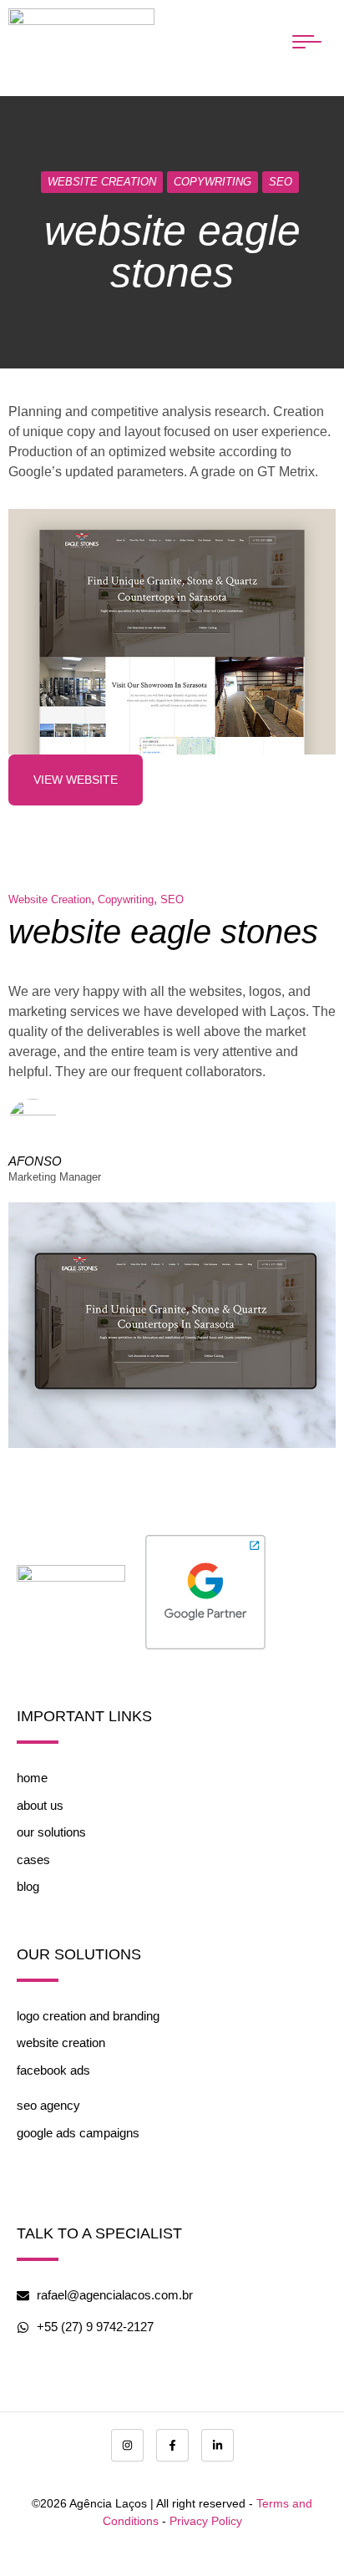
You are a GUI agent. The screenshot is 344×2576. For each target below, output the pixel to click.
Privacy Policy (206, 2521)
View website (76, 780)
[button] (306, 42)
